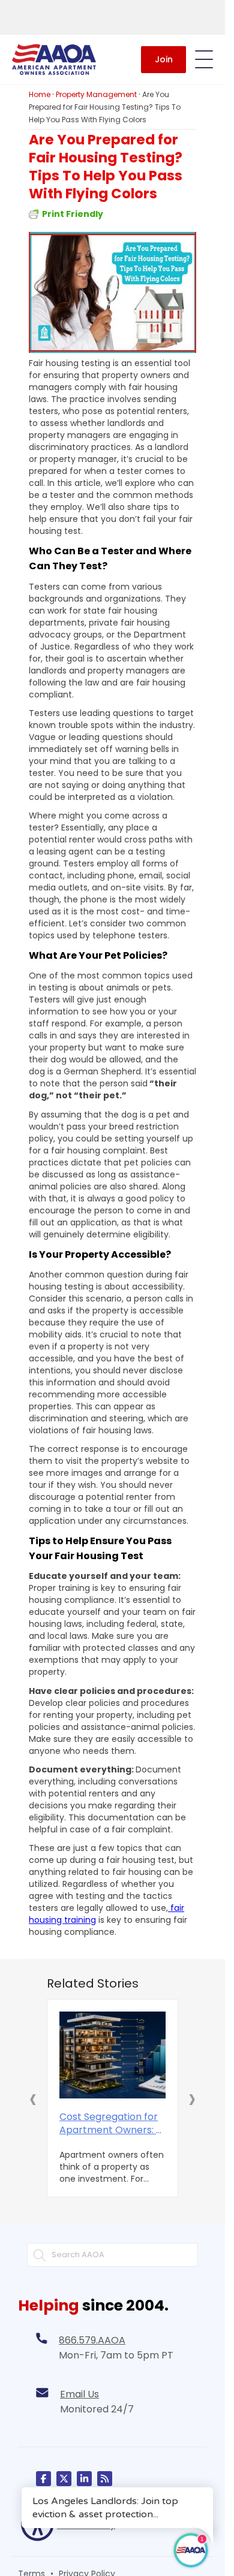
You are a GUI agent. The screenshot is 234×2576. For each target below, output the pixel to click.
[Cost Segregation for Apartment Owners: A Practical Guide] (112, 2053)
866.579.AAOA (92, 2337)
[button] (33, 2097)
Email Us (79, 2391)
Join (164, 59)
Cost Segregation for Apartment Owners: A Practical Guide (111, 2121)
